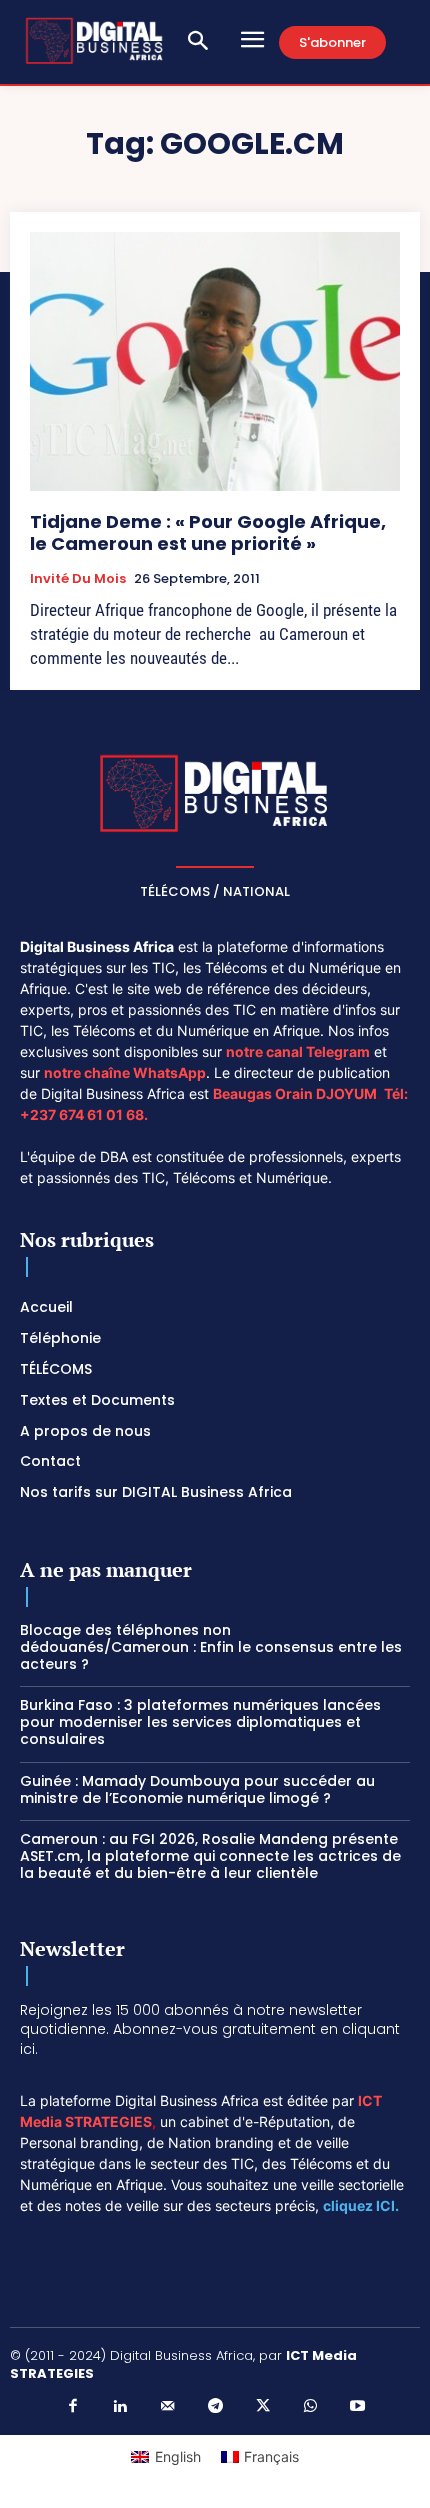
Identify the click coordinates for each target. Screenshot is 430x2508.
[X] (263, 2407)
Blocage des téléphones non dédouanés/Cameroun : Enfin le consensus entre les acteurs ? (211, 1647)
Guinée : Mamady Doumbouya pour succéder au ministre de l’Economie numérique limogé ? (197, 1789)
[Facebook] (73, 2407)
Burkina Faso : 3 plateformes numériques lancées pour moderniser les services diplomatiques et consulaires (200, 1722)
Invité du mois (78, 579)
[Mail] (168, 2407)
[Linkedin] (120, 2407)
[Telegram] (215, 2407)
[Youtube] (358, 2407)
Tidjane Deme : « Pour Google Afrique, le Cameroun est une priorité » (208, 532)
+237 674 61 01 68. (84, 1114)
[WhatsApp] (310, 2407)
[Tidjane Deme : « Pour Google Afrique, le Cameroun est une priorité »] (215, 361)
